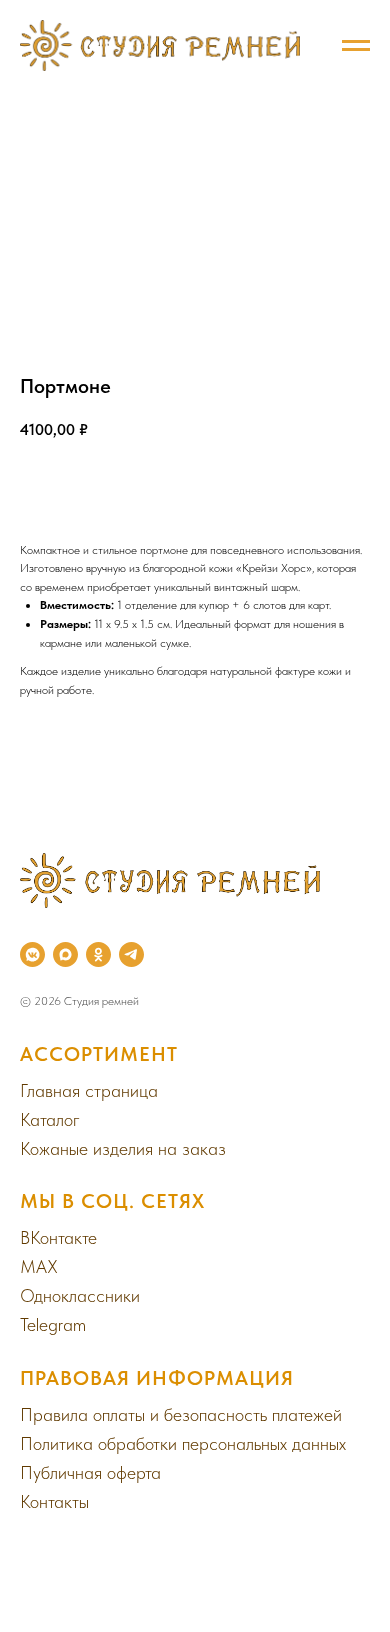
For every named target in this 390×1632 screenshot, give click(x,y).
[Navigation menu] (356, 46)
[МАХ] (65, 954)
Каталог (50, 1119)
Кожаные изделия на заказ (123, 1148)
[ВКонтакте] (32, 954)
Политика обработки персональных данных (183, 1443)
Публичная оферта (90, 1472)
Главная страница (89, 1090)
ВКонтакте (58, 1237)
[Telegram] (131, 954)
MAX (39, 1266)
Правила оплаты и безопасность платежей (181, 1414)
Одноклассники (80, 1295)
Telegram (53, 1324)
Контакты (54, 1501)
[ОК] (98, 954)
